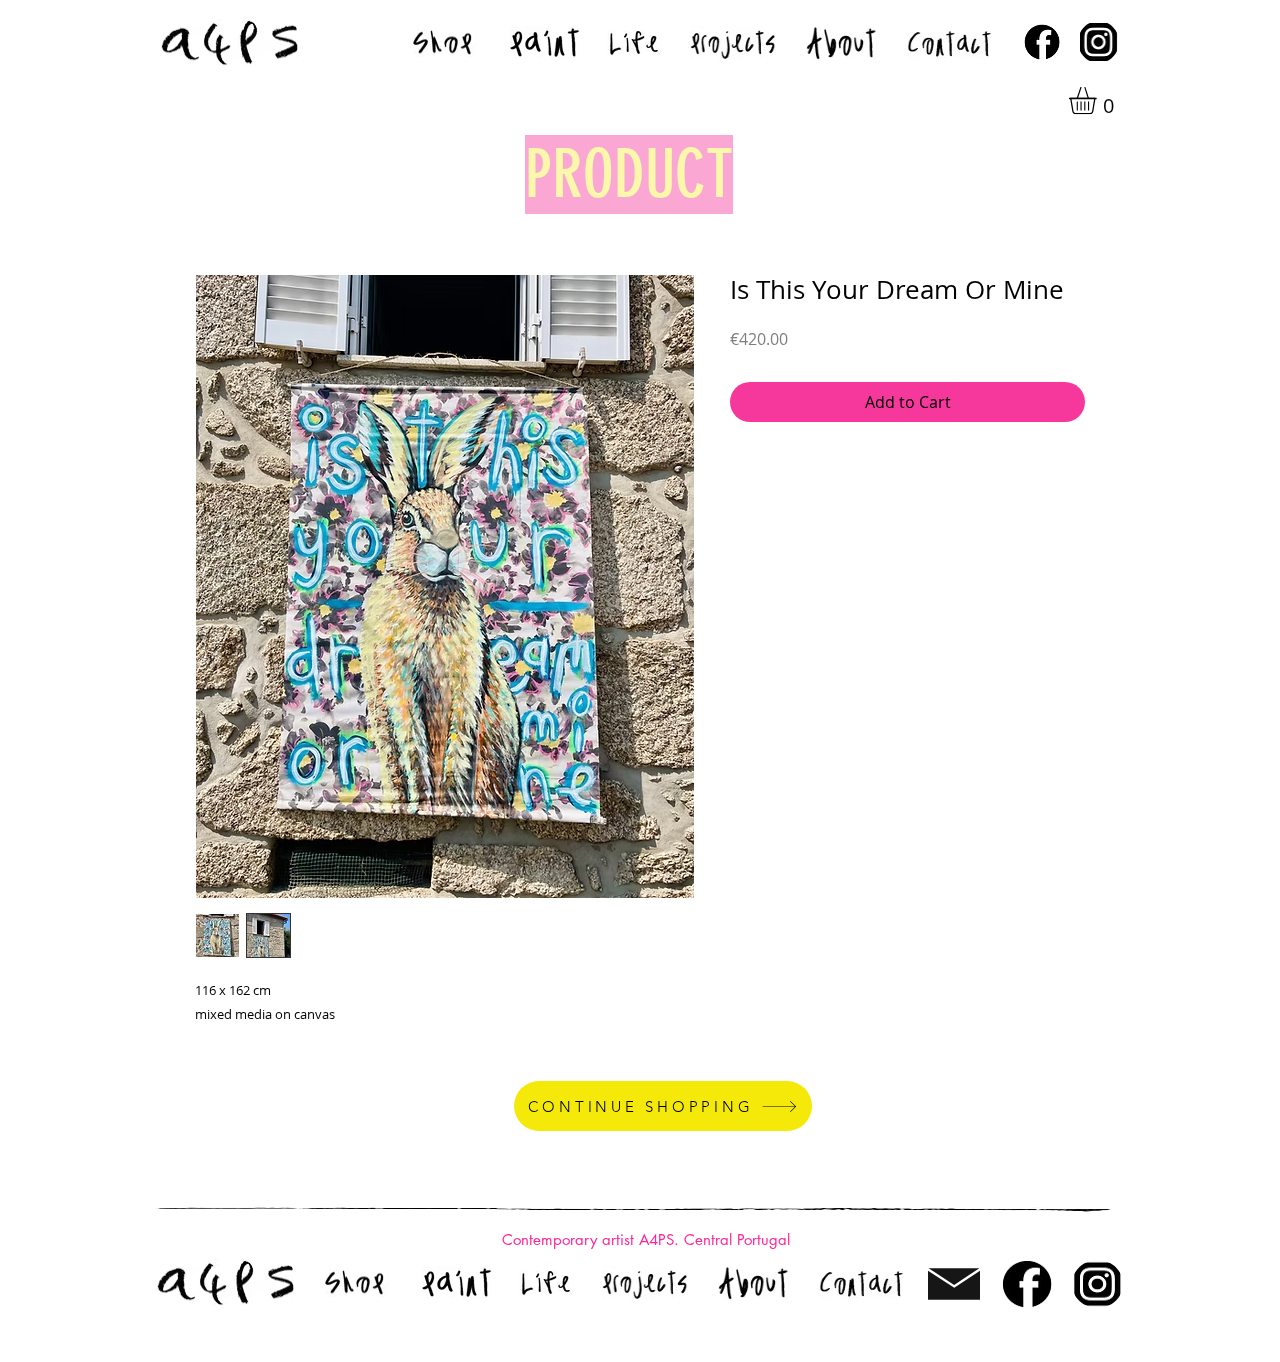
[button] (1098, 100)
